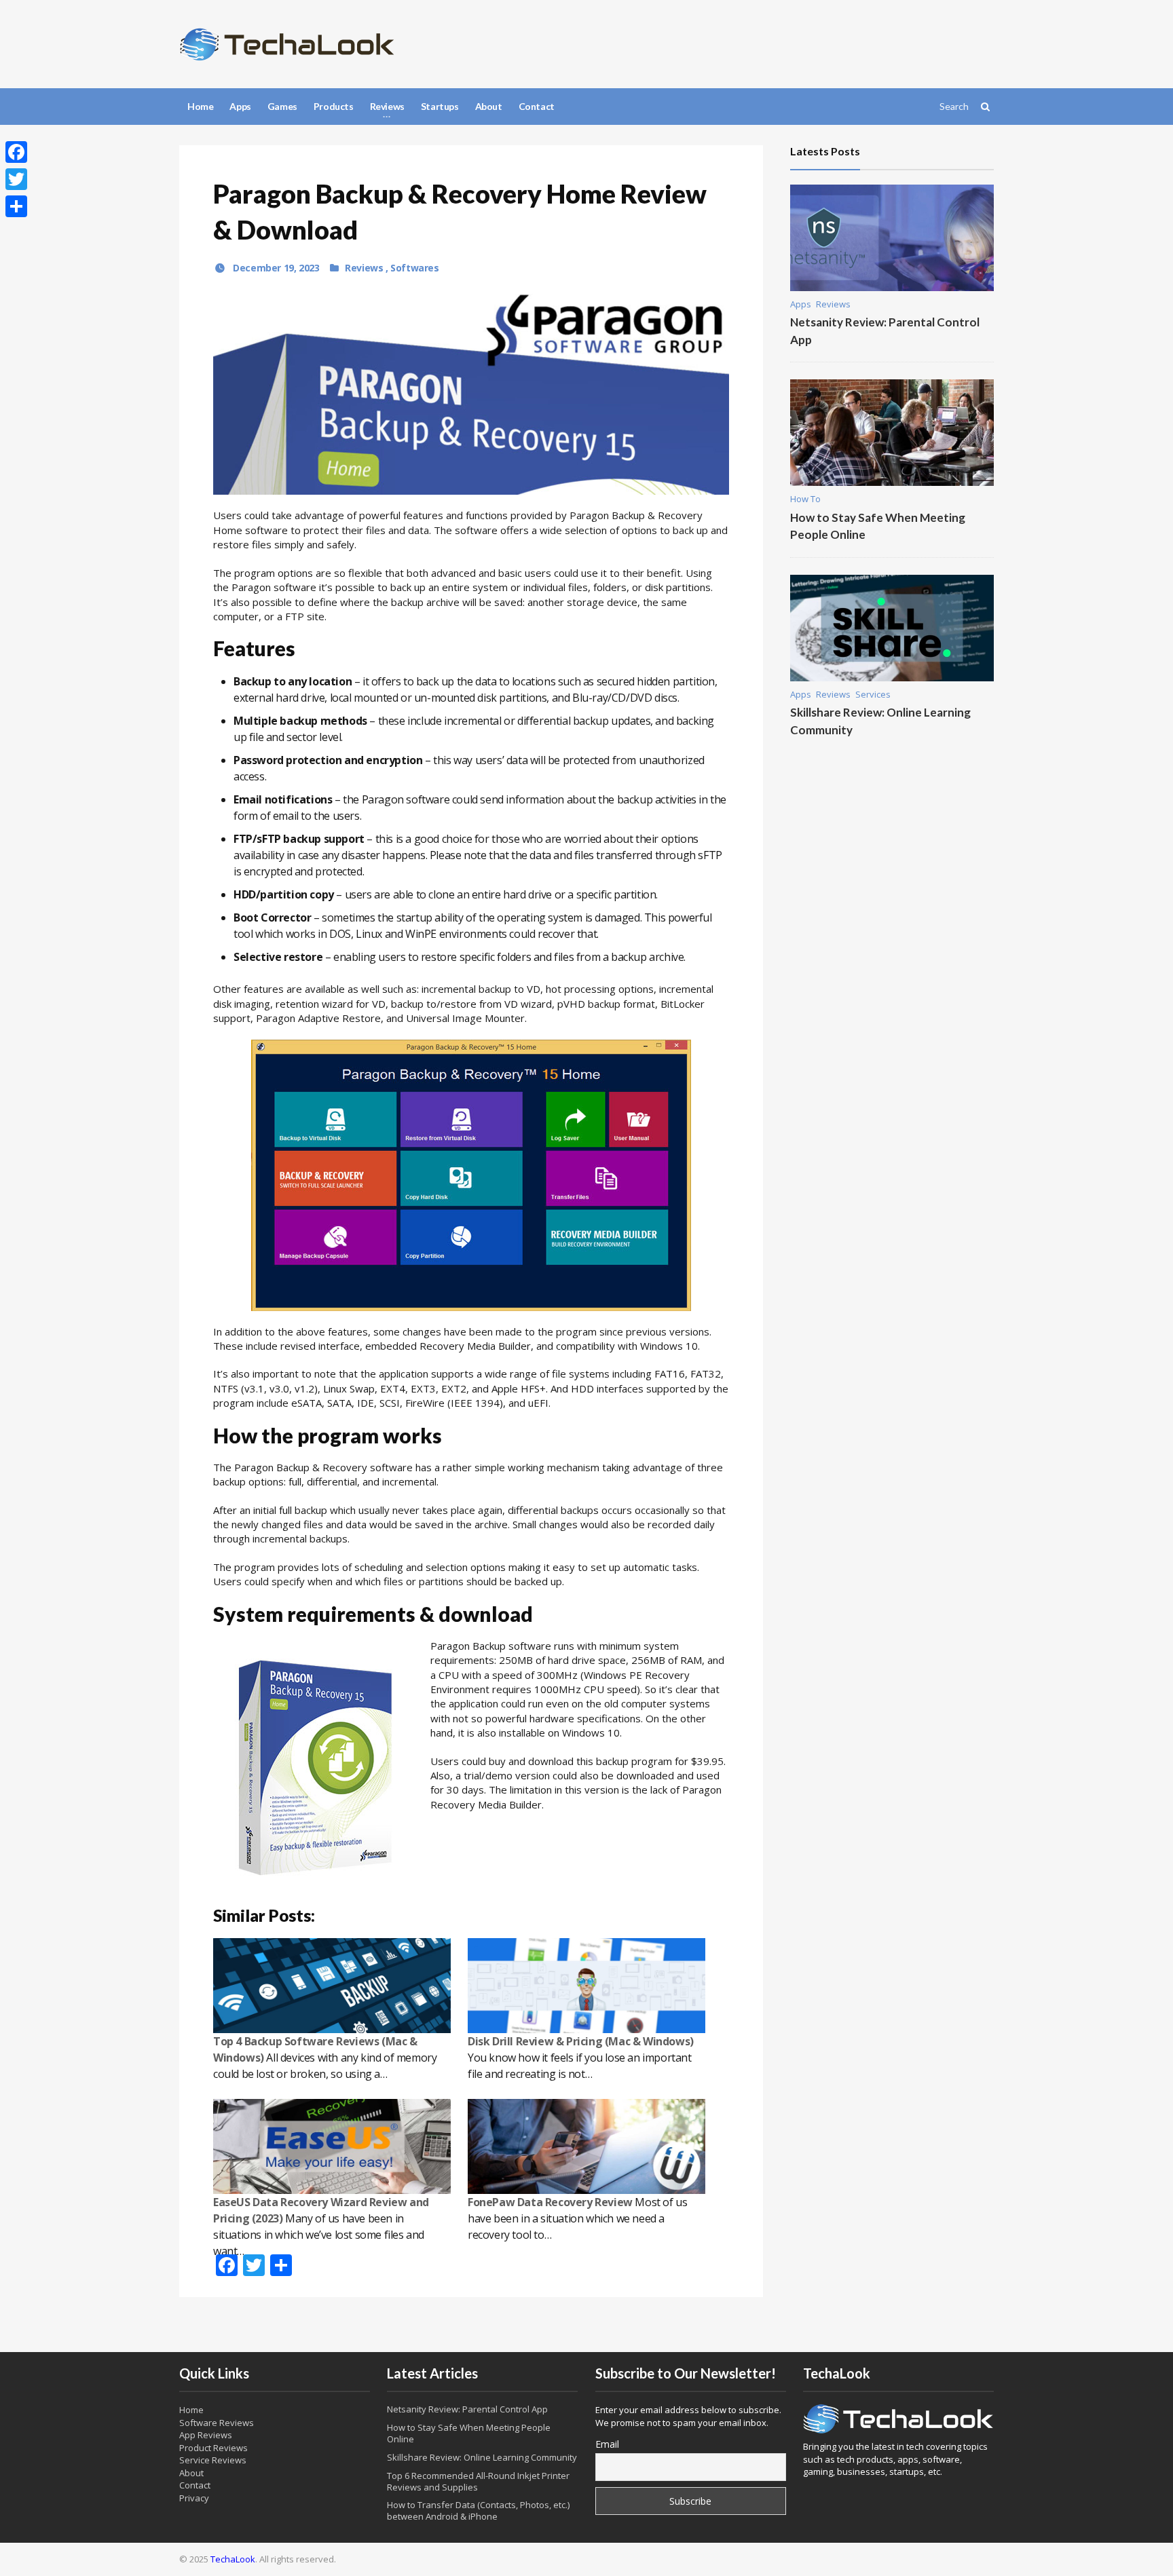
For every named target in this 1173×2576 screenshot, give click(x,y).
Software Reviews (217, 2423)
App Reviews (206, 2435)
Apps (240, 106)
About (489, 106)
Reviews (365, 268)
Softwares (414, 268)
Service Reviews (213, 2460)
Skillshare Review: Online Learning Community (482, 2457)
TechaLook (233, 2559)
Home (200, 106)
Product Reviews (213, 2448)
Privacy (194, 2498)
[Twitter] (16, 179)
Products (334, 106)
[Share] (16, 206)
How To (805, 499)
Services (873, 694)
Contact (537, 106)
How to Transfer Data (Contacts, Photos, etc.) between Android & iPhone (478, 2511)
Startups (440, 106)
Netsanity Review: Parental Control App (467, 2409)
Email (607, 2444)
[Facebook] (16, 152)
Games (282, 106)
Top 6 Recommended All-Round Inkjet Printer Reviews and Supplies (478, 2481)
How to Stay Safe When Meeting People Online (469, 2433)
